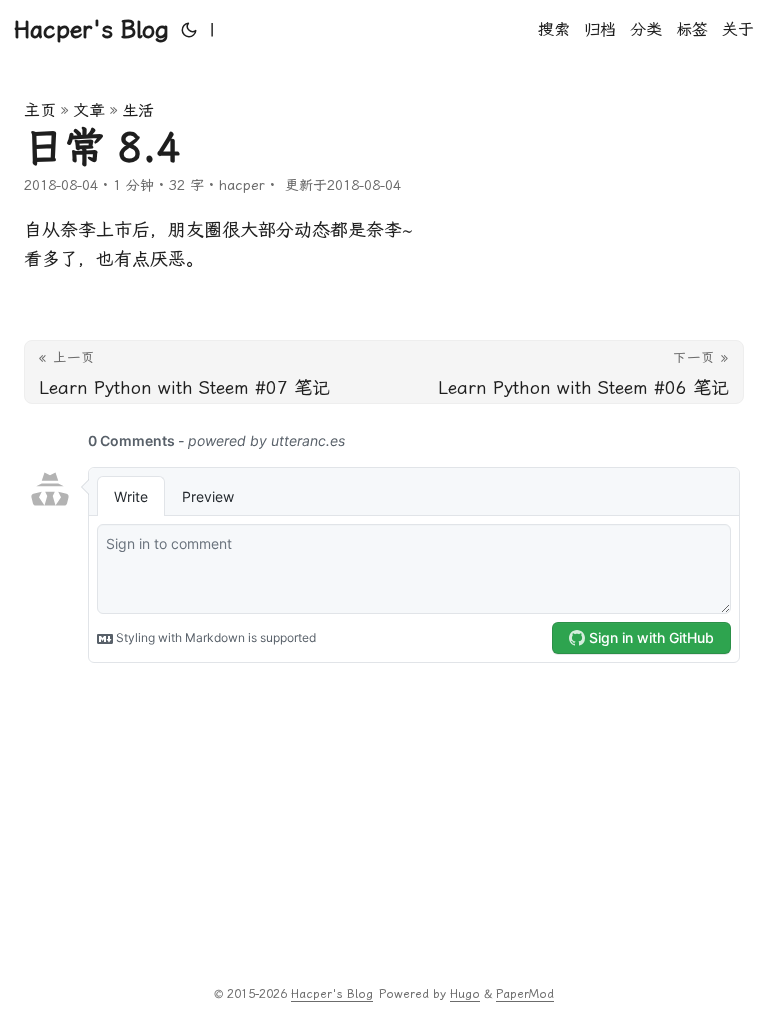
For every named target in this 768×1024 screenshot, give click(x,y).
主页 (40, 110)
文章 (89, 110)
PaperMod (525, 994)
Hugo (465, 994)
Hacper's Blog (91, 30)
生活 (138, 110)
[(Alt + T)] (189, 30)
